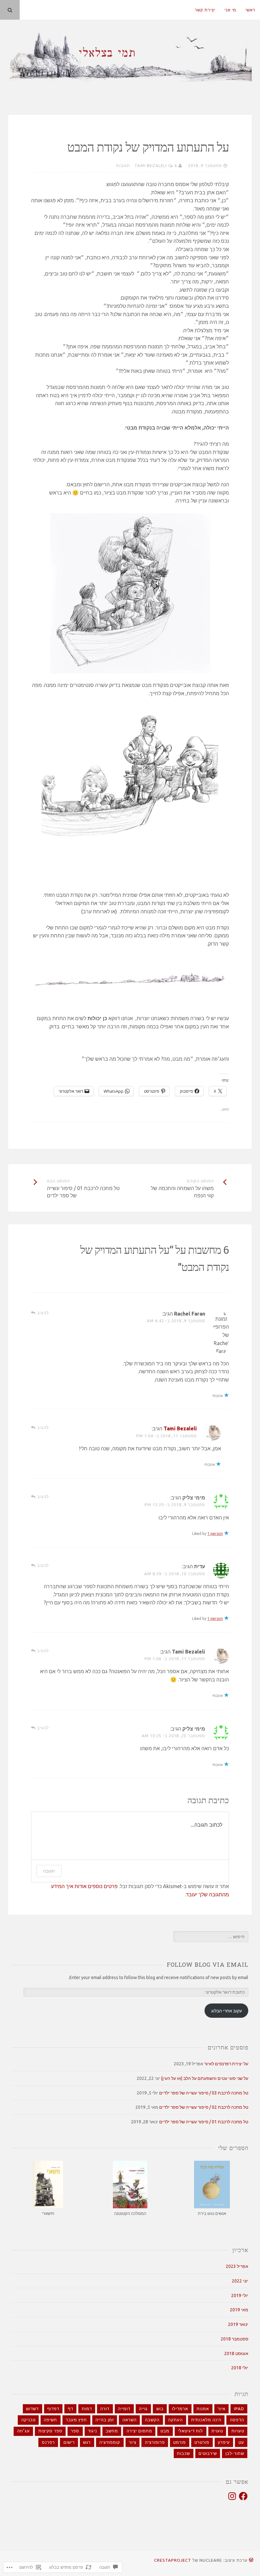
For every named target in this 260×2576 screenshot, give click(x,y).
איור (221, 2409)
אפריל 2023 (237, 2266)
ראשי (250, 10)
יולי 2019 (240, 2295)
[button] (212, 2189)
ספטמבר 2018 (234, 2339)
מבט (165, 2431)
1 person (215, 1534)
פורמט (179, 2442)
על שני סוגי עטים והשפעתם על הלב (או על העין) (205, 2078)
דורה (105, 2409)
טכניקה (28, 2420)
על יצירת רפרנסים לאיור (226, 2064)
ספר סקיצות (50, 2431)
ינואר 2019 (238, 2324)
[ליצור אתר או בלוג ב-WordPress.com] (251, 2560)
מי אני (230, 10)
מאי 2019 (239, 2310)
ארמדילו (180, 2409)
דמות (87, 2409)
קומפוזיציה (110, 2442)
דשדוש (32, 2409)
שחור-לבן (235, 2453)
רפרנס (48, 2442)
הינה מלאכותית (206, 2420)
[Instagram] (232, 2496)
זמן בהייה (105, 2420)
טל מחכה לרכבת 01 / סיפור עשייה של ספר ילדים (204, 2122)
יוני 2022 (240, 2281)
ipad (239, 2409)
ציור (133, 2442)
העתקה (175, 2420)
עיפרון (224, 2442)
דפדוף (53, 2409)
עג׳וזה (23, 2431)
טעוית (217, 2431)
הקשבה (152, 2420)
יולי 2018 (240, 2368)
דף (71, 2409)
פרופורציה (155, 2442)
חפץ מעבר (76, 2420)
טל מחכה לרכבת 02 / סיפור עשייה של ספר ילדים (204, 2107)
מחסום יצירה (139, 2431)
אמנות (203, 2409)
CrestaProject (173, 2560)
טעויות (238, 2431)
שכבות (183, 2453)
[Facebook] (243, 2496)
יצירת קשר (205, 10)
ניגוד (92, 2431)
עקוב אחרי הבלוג (227, 2011)
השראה (130, 2420)
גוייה (143, 2409)
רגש (87, 2442)
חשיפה (50, 2420)
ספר (75, 2431)
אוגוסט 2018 (236, 2353)
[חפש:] (211, 1937)
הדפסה (237, 2420)
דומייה (124, 2409)
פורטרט (202, 2442)
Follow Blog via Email (208, 1964)
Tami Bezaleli (151, 165)
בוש (160, 2409)
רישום (69, 2442)
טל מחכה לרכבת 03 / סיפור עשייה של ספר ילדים (204, 2093)
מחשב (112, 2431)
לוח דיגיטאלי (190, 2431)
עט (241, 2442)
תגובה (49, 1871)
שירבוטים (208, 2453)
